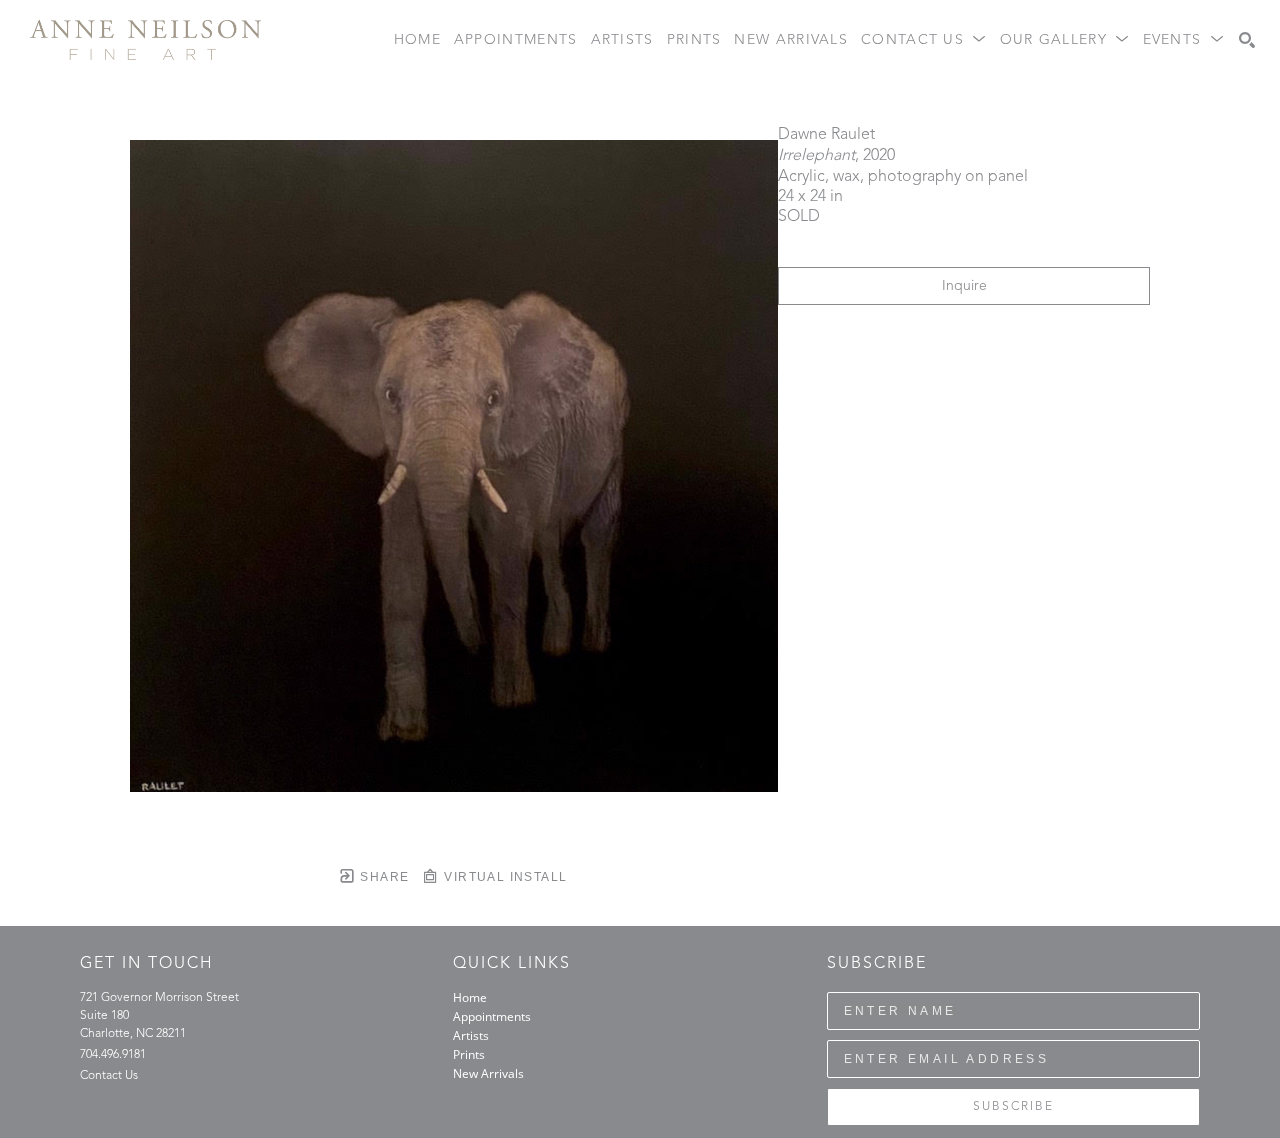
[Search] (1247, 40)
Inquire (964, 286)
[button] (924, 40)
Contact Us (109, 1076)
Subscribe (1013, 1107)
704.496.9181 (113, 1055)
